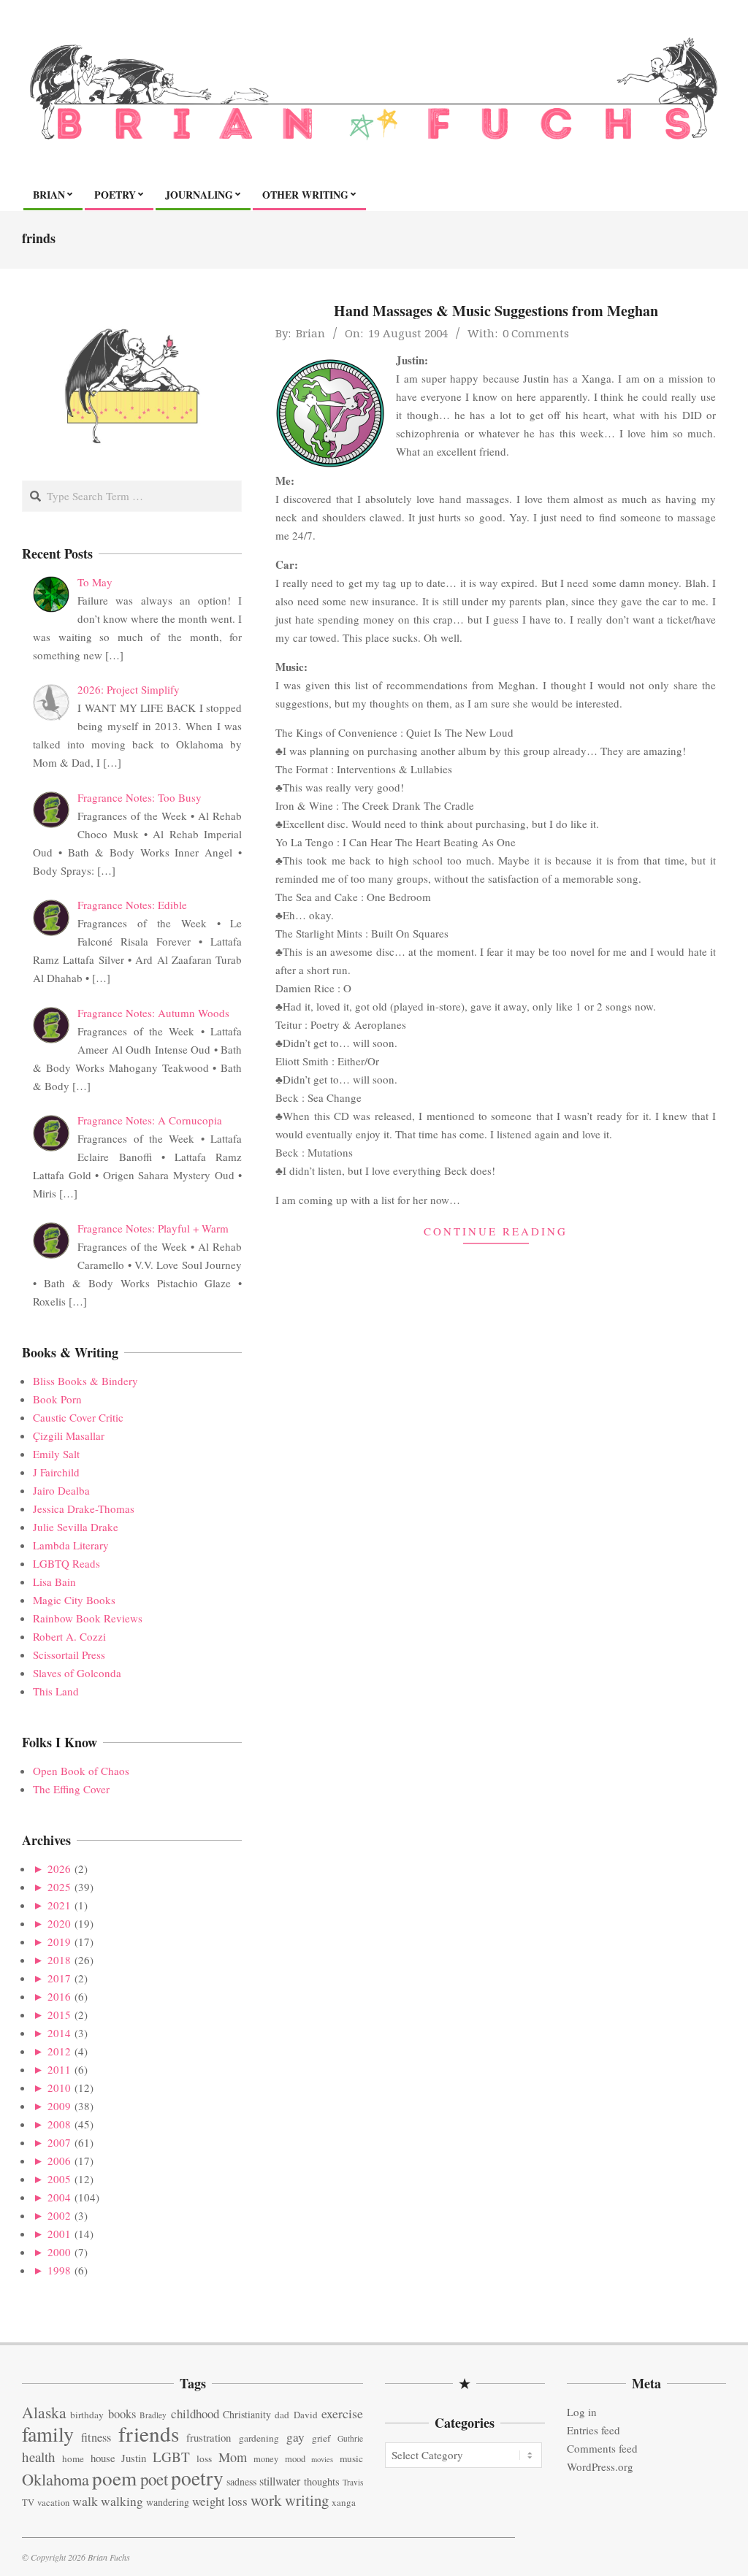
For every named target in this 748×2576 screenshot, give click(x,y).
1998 (59, 2270)
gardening (259, 2438)
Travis (353, 2482)
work (266, 2500)
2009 (59, 2106)
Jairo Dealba (61, 1490)
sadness (241, 2481)
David (306, 2415)
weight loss (220, 2501)
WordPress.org (600, 2466)
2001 (59, 2234)
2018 (59, 1960)
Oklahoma (56, 2479)
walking (122, 2501)
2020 (59, 1923)
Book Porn (57, 1399)
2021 (59, 1905)
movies (322, 2459)
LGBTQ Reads (66, 1563)
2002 (59, 2215)
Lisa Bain (54, 1582)
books (122, 2414)
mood (295, 2459)
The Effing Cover (71, 1789)
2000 (59, 2252)
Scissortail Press (69, 1655)
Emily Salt (56, 1454)
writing (307, 2500)
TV (28, 2503)
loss (204, 2458)
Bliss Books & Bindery (85, 1381)
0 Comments (536, 333)
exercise (342, 2413)
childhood (195, 2414)
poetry (197, 2478)
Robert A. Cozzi (69, 1636)
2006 (59, 2161)
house (103, 2458)
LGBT (171, 2457)
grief (321, 2438)
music (351, 2458)
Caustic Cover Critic (78, 1417)
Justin (134, 2458)
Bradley (153, 2415)
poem (114, 2478)
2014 (59, 2033)
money (266, 2459)
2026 (59, 1868)
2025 (59, 1887)
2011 (59, 2069)
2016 (59, 1996)
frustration (209, 2437)
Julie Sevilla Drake (76, 1527)
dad (282, 2415)
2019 (59, 1941)
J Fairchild (56, 1472)
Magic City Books (74, 1600)
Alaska (44, 2412)
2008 (59, 2124)
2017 (59, 1978)
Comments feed (602, 2448)
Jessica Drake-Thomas (84, 1509)
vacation (53, 2503)
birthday (87, 2415)
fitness (96, 2437)
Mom (233, 2457)
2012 (59, 2051)
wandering (168, 2502)
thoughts (322, 2481)
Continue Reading (496, 1231)
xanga (344, 2502)
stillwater (280, 2481)
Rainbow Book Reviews (88, 1618)
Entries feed (594, 2430)
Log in (582, 2412)
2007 (59, 2142)
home (73, 2458)
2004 (59, 2197)
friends (149, 2433)
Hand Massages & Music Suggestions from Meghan (496, 311)
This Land (56, 1691)
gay (295, 2437)
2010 (59, 2088)
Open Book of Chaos (81, 1771)
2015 (59, 2015)
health (39, 2457)
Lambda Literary (71, 1545)
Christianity (247, 2414)
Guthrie (350, 2438)
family (48, 2434)
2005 (59, 2179)
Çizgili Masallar (69, 1435)
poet (154, 2479)
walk (85, 2501)
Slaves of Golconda (77, 1673)
